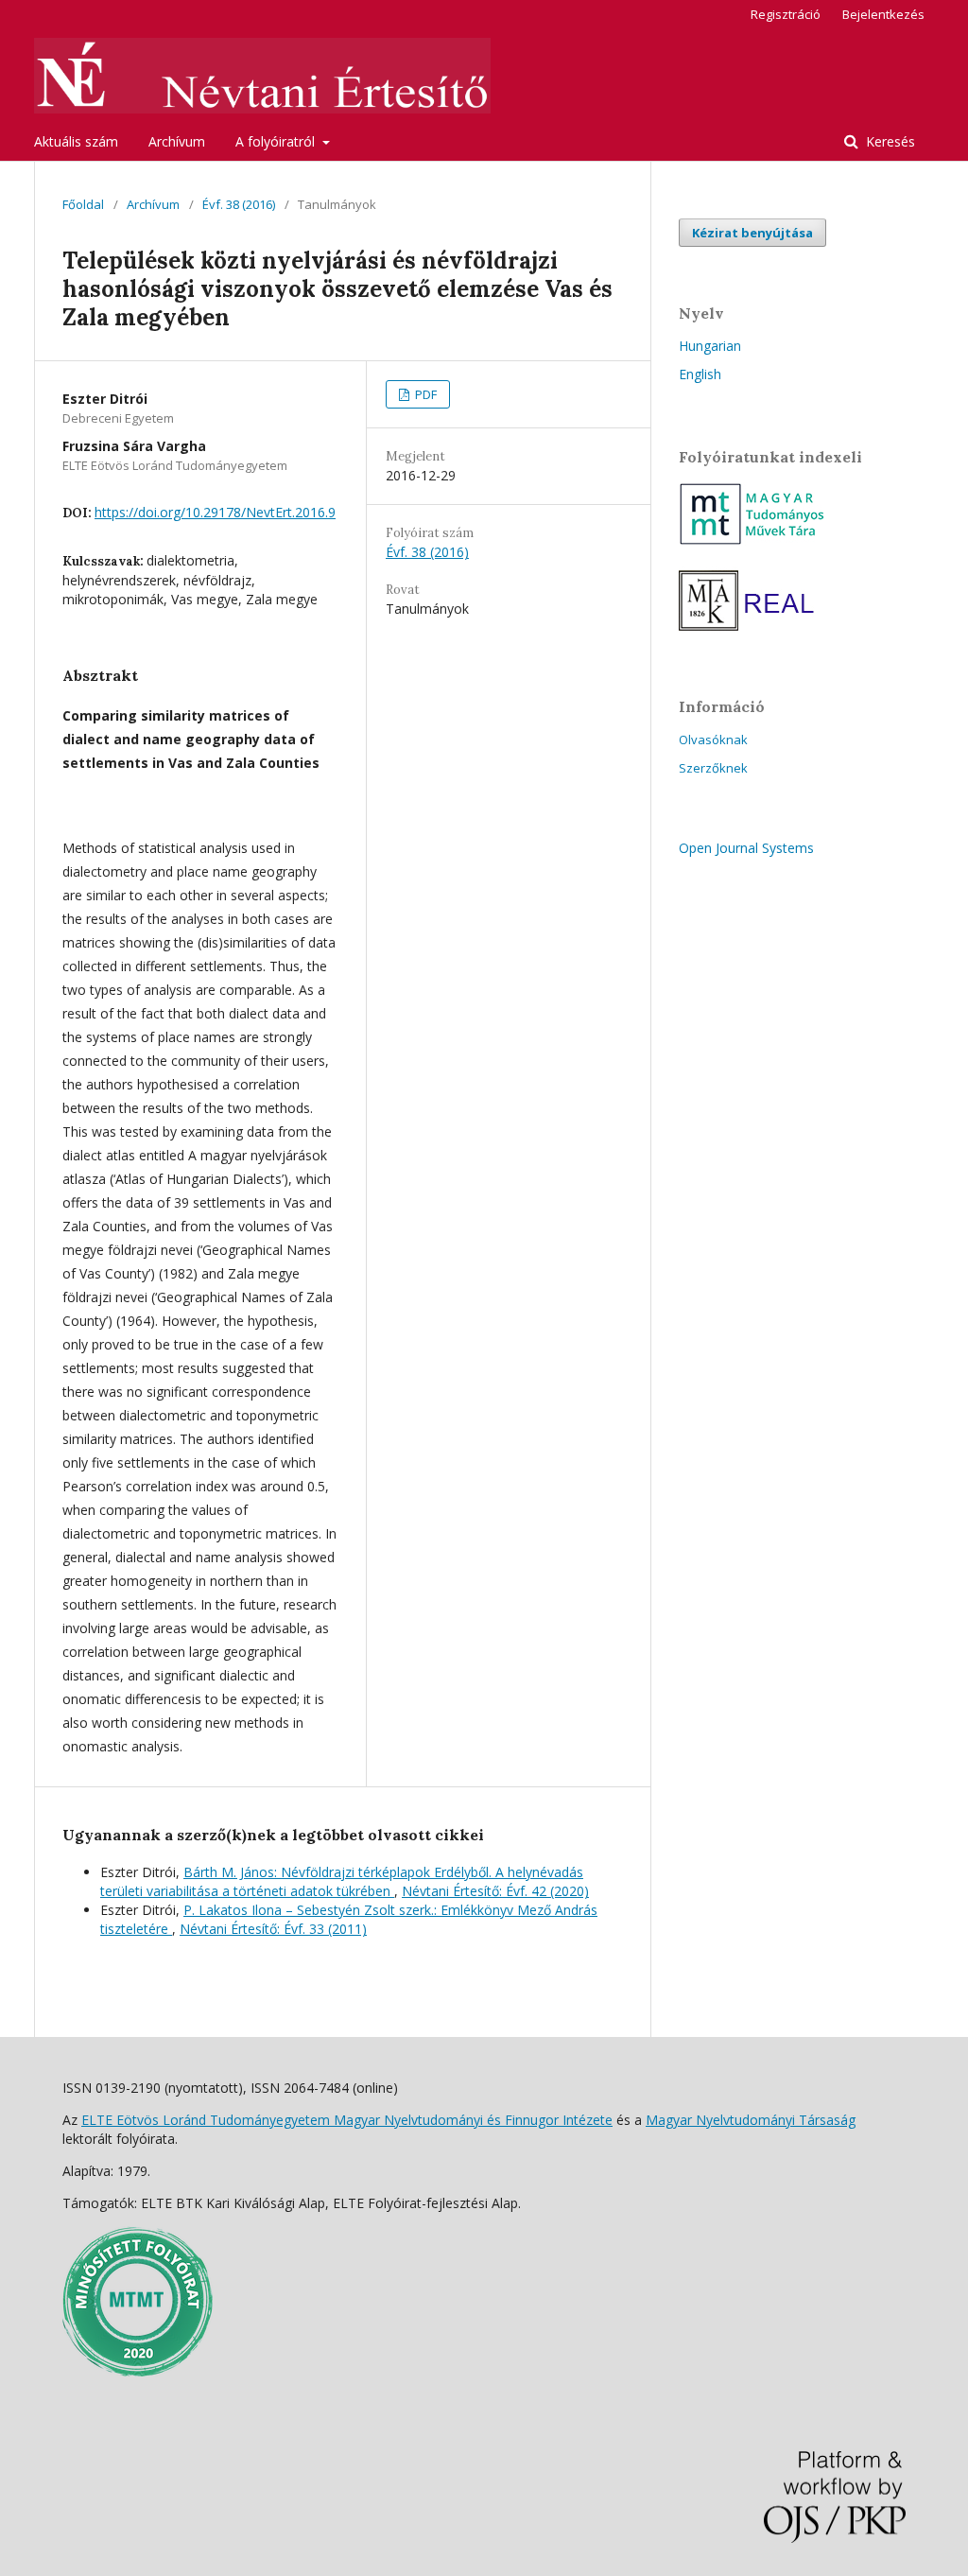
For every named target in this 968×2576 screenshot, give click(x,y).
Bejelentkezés (883, 14)
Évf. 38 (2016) (239, 204)
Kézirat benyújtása (752, 233)
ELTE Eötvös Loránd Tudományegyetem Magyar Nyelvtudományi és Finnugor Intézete (347, 2120)
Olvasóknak (713, 740)
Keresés (889, 141)
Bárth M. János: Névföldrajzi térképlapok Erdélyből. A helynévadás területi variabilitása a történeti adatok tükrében (342, 1881)
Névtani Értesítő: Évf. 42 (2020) (495, 1891)
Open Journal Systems (746, 848)
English (700, 374)
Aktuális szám (76, 141)
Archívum (177, 141)
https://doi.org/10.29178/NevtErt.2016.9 (215, 512)
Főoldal (83, 204)
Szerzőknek (713, 768)
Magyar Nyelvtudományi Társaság (751, 2120)
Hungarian (710, 346)
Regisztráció (786, 14)
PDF (424, 394)
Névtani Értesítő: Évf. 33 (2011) (273, 1929)
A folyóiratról (277, 141)
